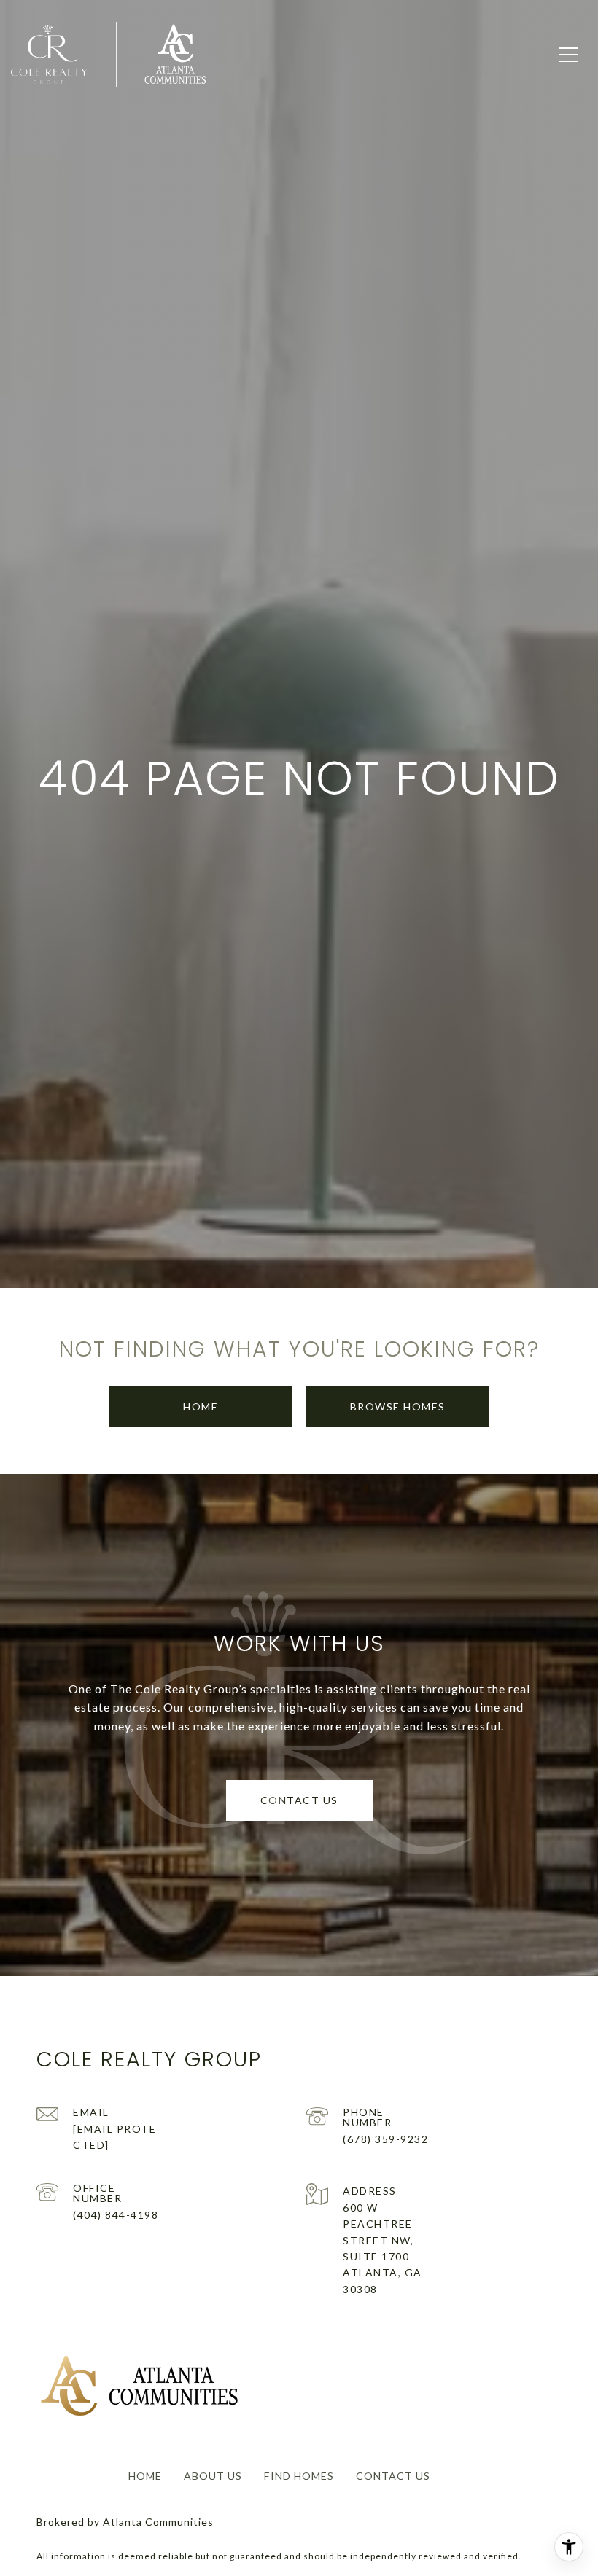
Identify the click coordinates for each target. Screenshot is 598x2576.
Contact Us (393, 2476)
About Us (213, 2476)
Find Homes (299, 2476)
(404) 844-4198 (116, 2215)
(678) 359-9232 (385, 2139)
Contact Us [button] (299, 1800)
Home (201, 1406)
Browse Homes (398, 1406)
